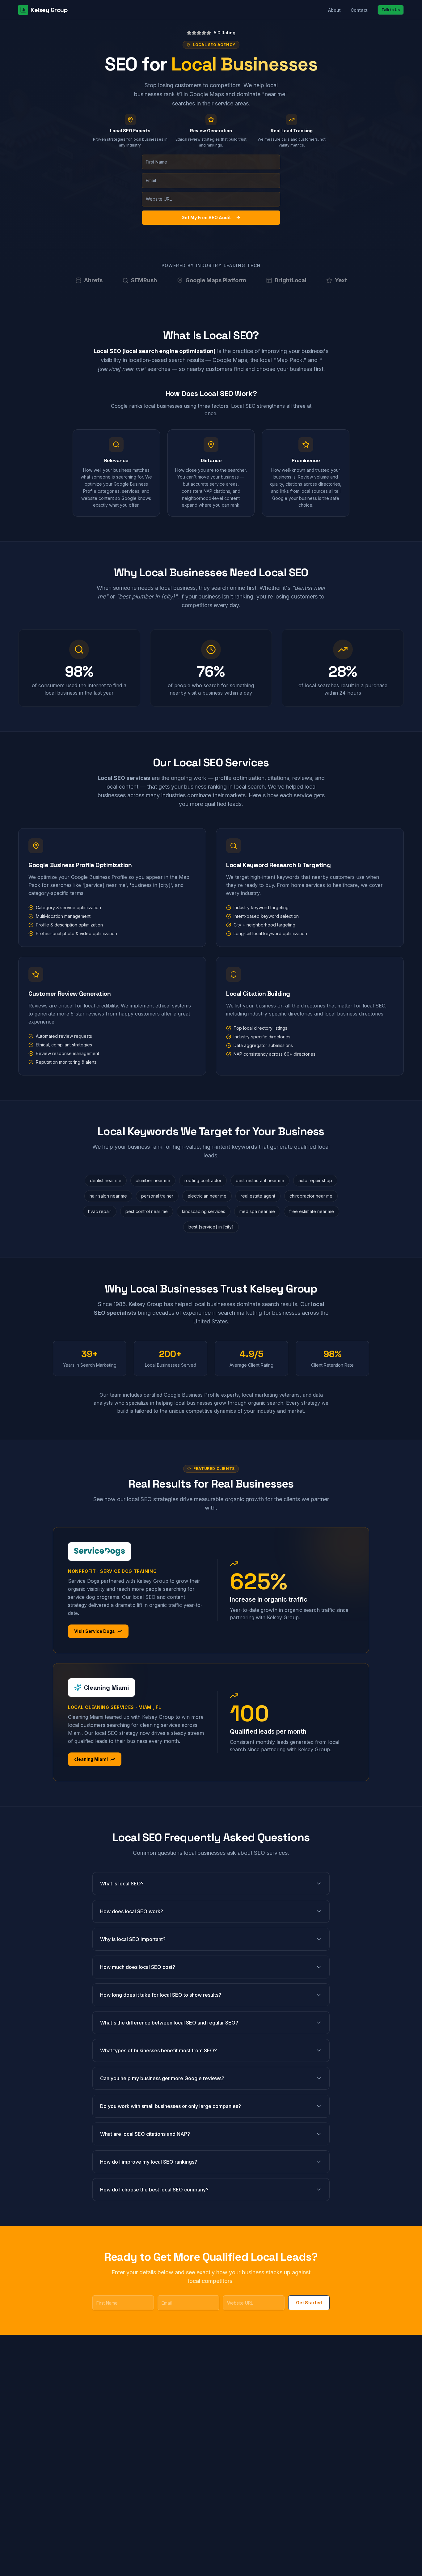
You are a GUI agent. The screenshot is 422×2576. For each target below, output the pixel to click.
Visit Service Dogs (95, 1631)
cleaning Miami (91, 1759)
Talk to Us (391, 10)
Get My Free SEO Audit (206, 217)
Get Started (309, 2303)
